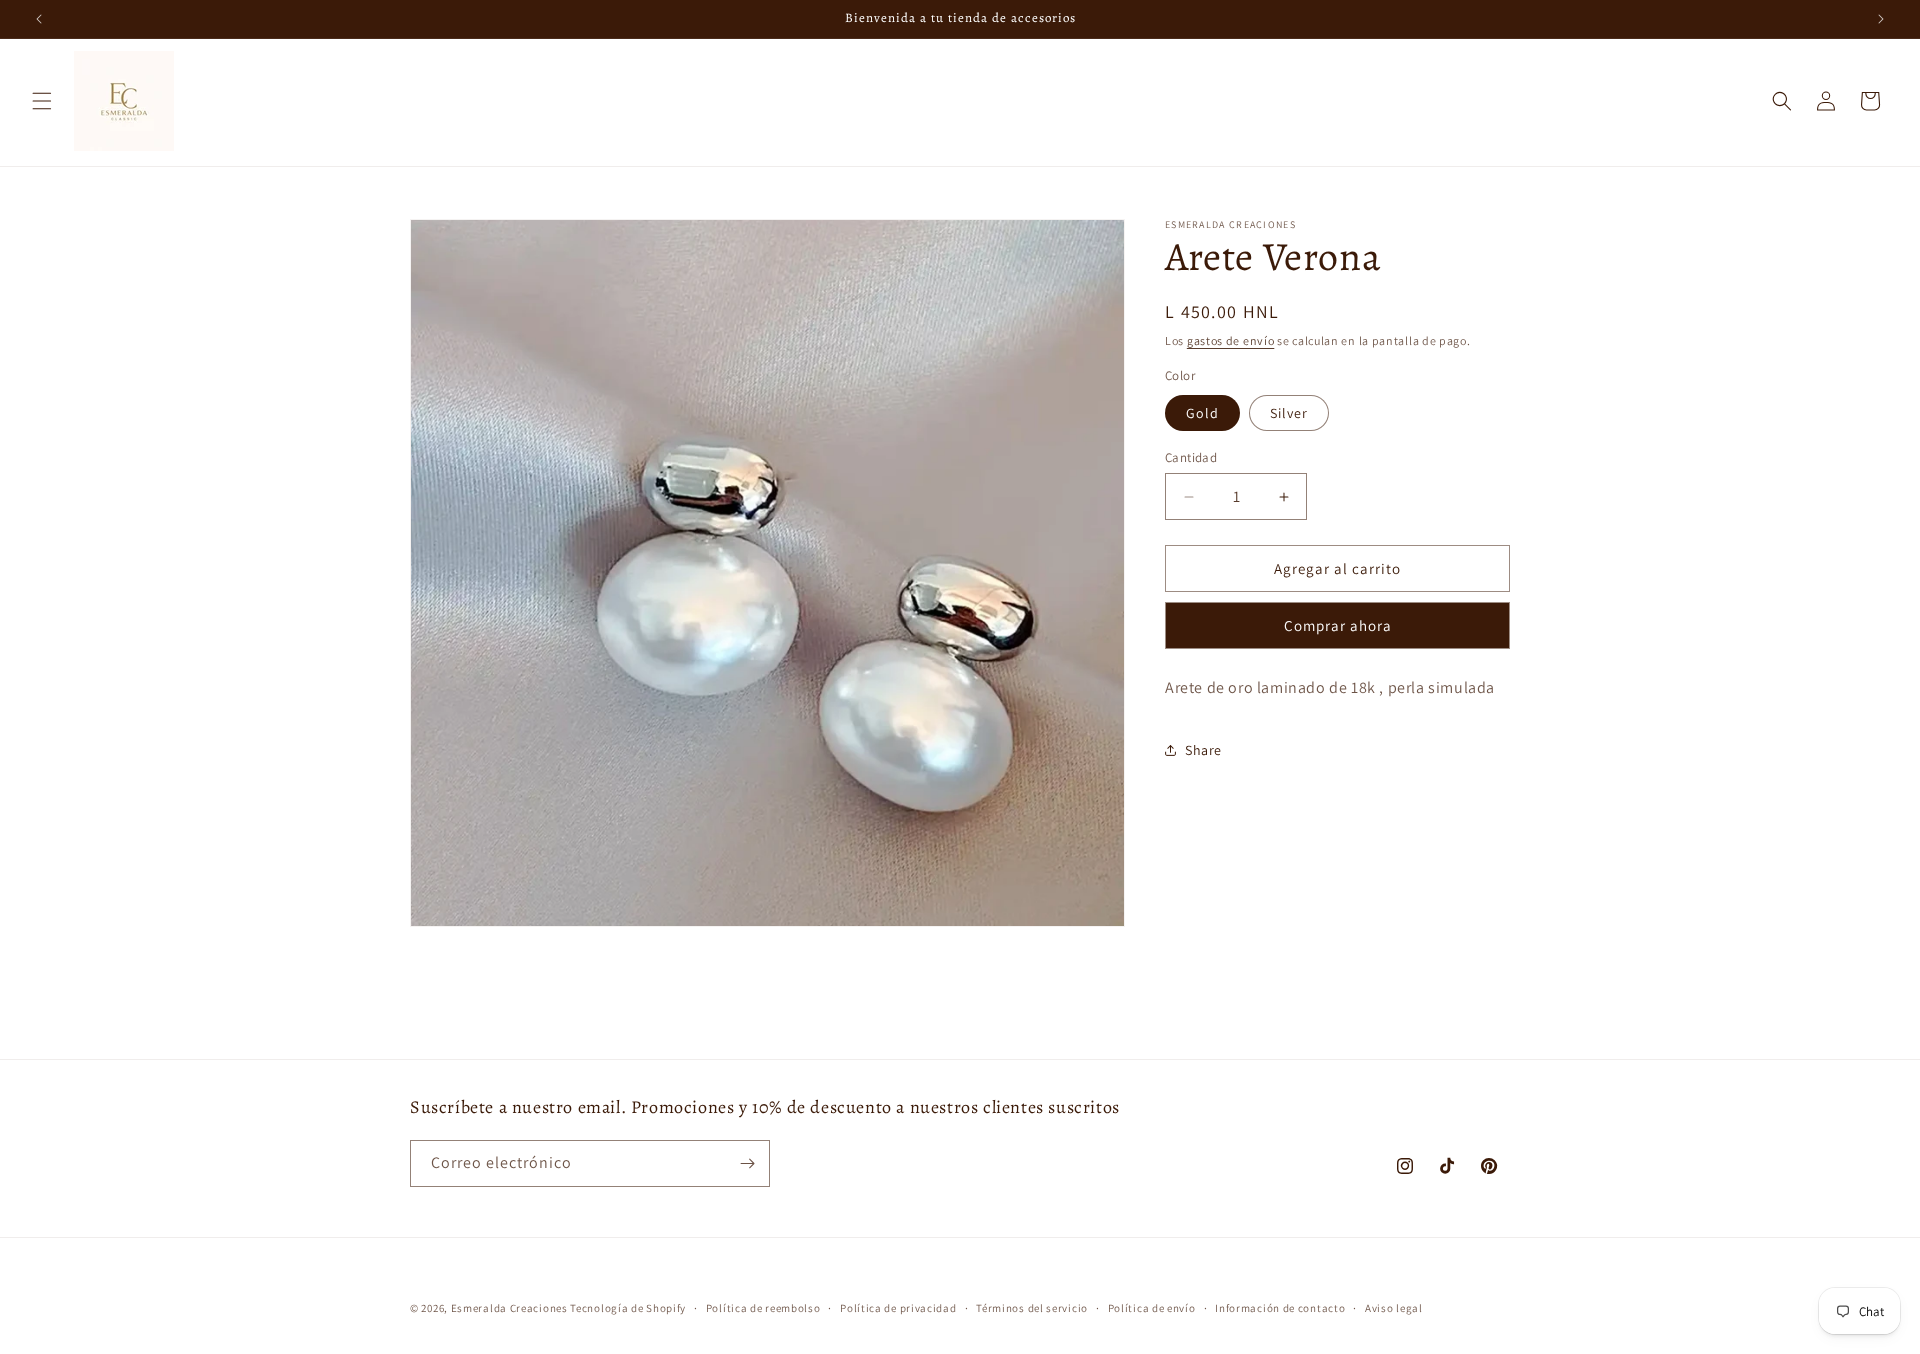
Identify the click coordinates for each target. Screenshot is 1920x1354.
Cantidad (1191, 457)
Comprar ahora (1338, 625)
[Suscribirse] (747, 1163)
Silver (1289, 413)
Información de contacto (1280, 1308)
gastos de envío (1231, 340)
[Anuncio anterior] (39, 19)
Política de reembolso (763, 1308)
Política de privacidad (898, 1308)
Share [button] (1203, 750)
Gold (1202, 413)
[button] (42, 101)
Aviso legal (1394, 1308)
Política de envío (1152, 1308)
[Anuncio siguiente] (1881, 19)
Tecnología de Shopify (628, 1308)
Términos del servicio (1032, 1308)
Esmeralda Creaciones (511, 1308)
